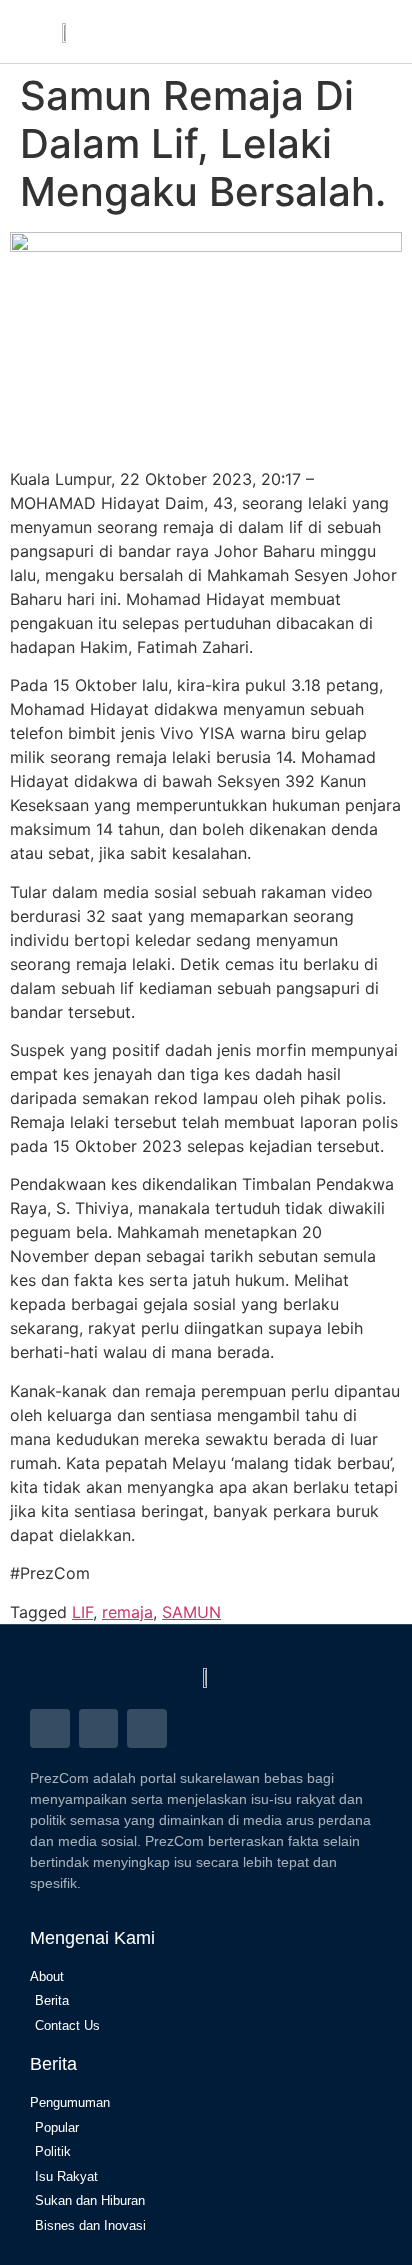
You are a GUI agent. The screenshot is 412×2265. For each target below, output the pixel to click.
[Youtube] (147, 1729)
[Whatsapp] (99, 1729)
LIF (82, 1612)
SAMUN (191, 1612)
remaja (127, 1612)
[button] (330, 31)
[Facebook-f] (50, 1729)
